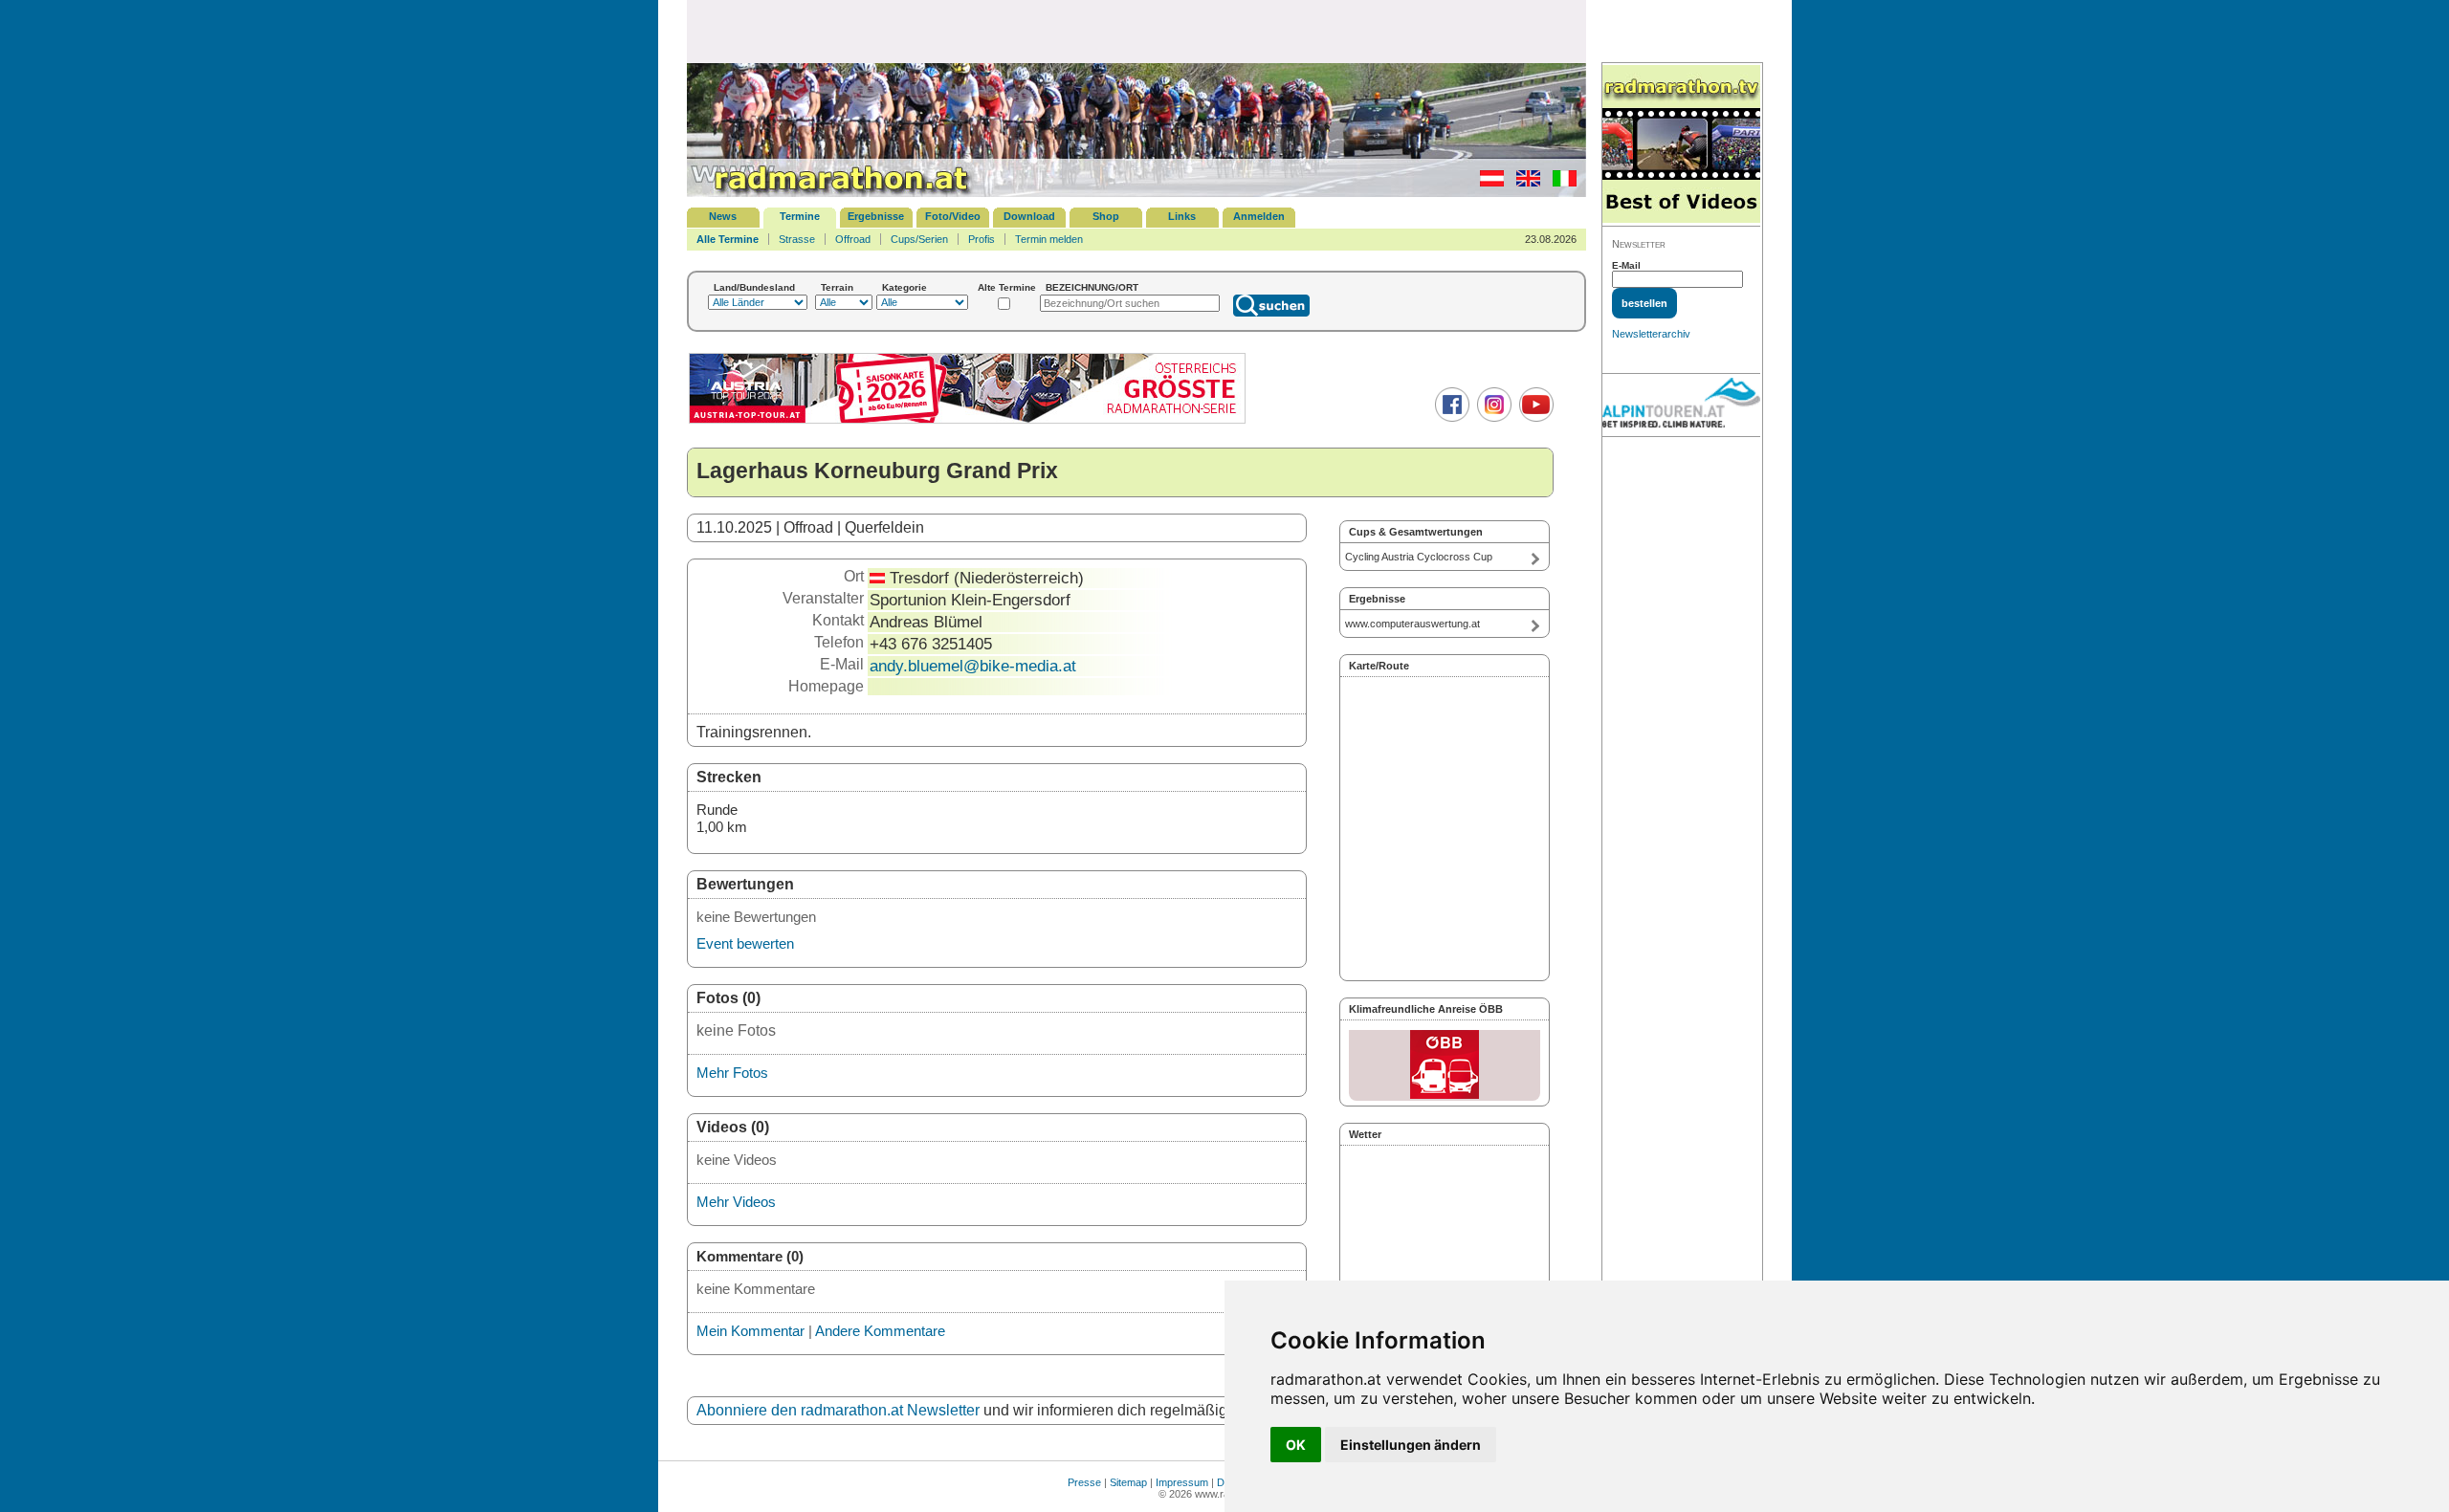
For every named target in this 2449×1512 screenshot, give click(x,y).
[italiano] (1560, 183)
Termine (800, 216)
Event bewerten (745, 943)
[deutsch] (1487, 183)
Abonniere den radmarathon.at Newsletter (838, 1410)
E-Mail (1626, 265)
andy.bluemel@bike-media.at (973, 666)
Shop (1106, 216)
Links (1182, 216)
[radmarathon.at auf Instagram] (1492, 418)
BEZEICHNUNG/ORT (1092, 287)
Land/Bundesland (754, 287)
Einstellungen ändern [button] (1411, 1445)
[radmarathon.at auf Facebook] (1450, 418)
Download (1029, 216)
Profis (982, 239)
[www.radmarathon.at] (830, 193)
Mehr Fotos (732, 1073)
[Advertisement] (1136, 31)
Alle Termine (728, 239)
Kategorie (905, 287)
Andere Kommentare (880, 1331)
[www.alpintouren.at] (1681, 405)
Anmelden (1259, 216)
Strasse (797, 239)
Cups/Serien (919, 239)
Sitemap (1128, 1482)
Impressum (1182, 1482)
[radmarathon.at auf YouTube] (1534, 418)
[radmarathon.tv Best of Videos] (1681, 145)
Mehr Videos (736, 1202)
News (723, 216)
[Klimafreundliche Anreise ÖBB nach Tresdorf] (1445, 1065)
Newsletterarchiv (1651, 334)
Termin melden (1049, 239)
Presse (1084, 1482)
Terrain (837, 287)
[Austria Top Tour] (967, 421)
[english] (1523, 183)
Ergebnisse (876, 216)
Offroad (853, 239)
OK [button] (1296, 1445)
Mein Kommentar (750, 1331)
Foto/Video (953, 216)
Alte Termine (1007, 287)
